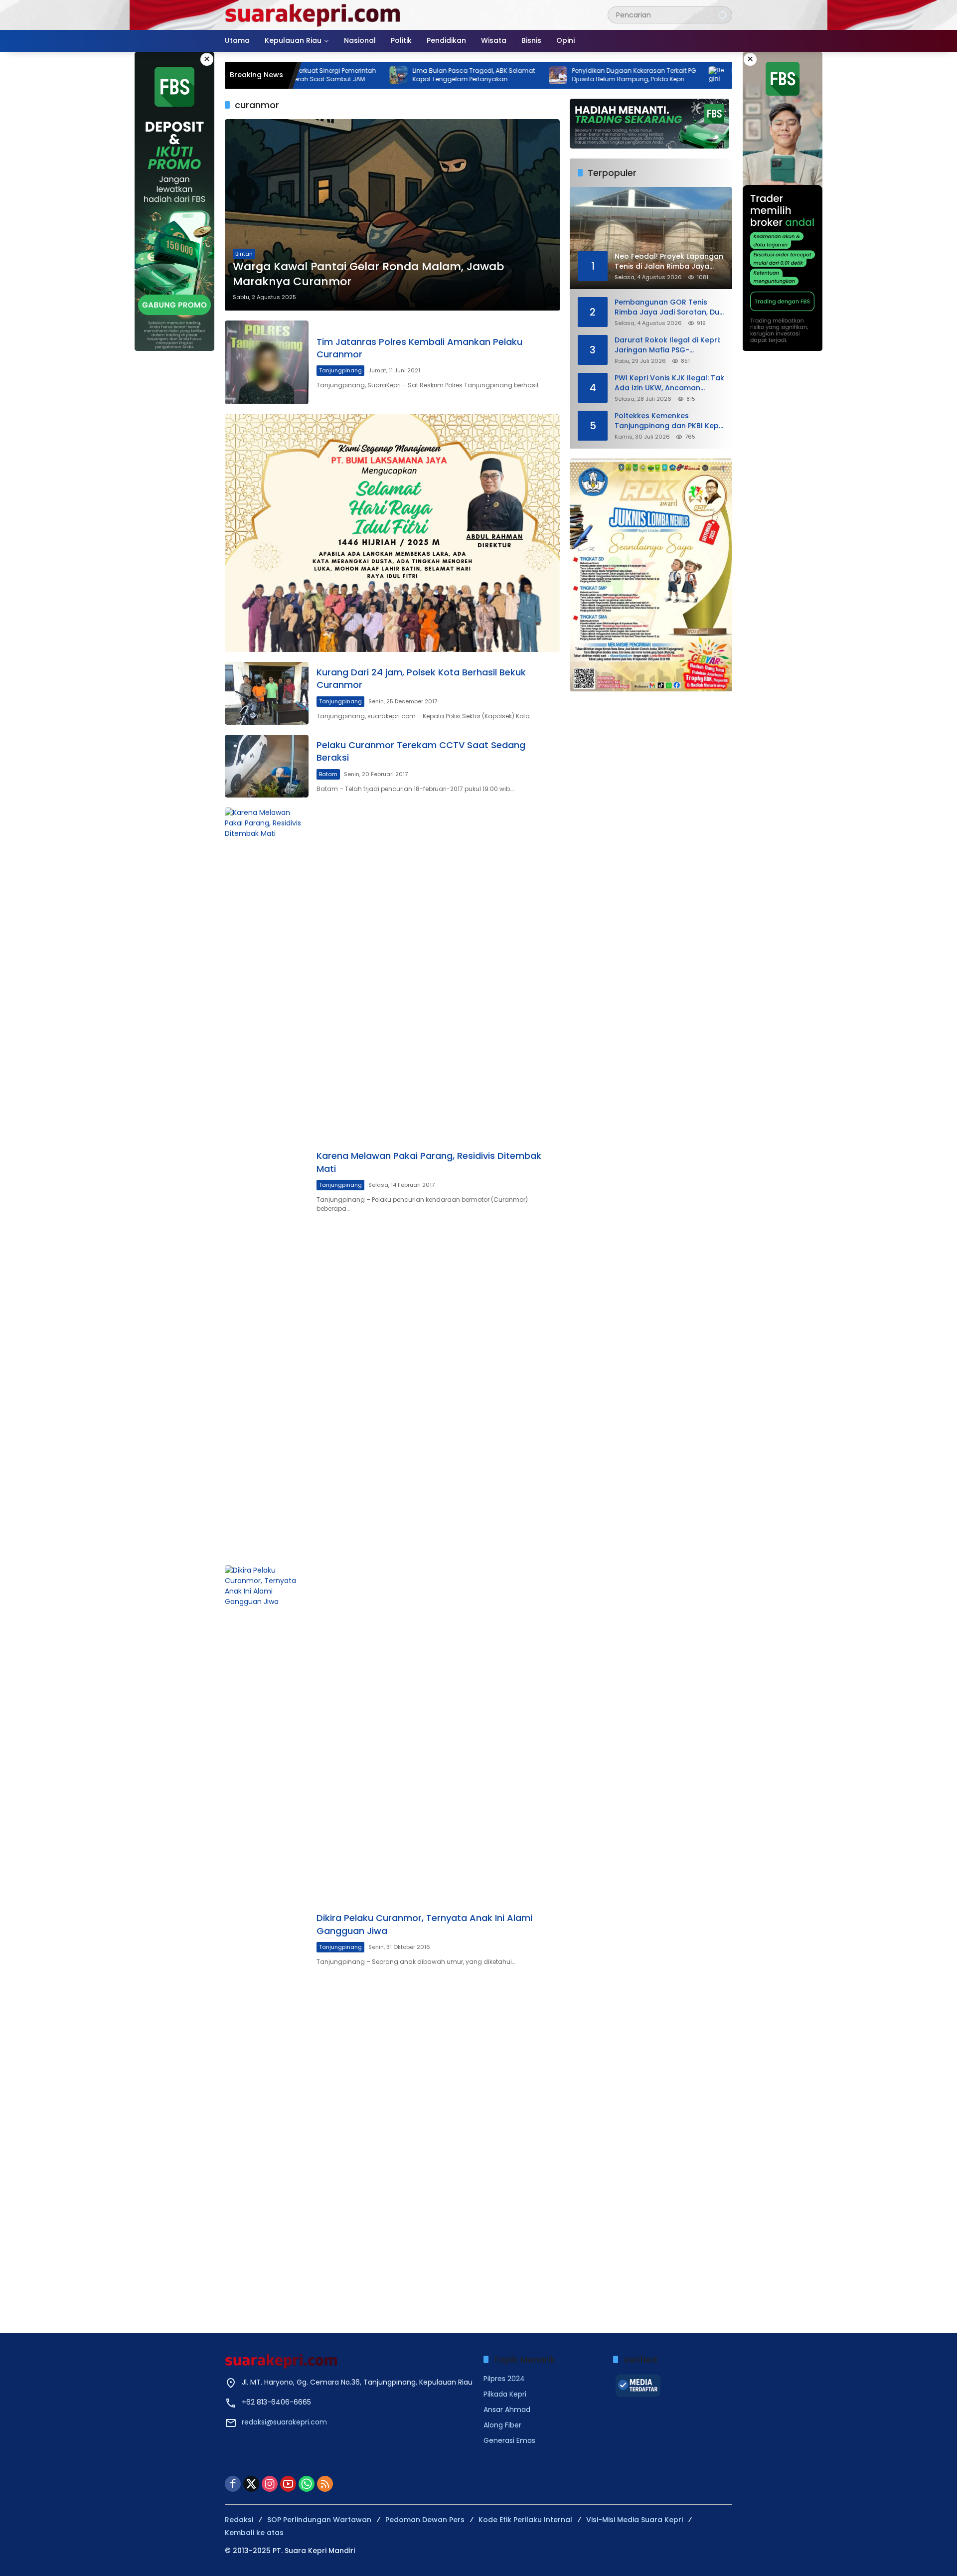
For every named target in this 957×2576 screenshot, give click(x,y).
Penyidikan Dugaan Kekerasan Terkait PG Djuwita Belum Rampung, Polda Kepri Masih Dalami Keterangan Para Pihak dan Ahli (555, 75)
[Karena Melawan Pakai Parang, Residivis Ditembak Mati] (267, 1181)
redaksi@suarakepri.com (284, 2422)
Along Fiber (502, 2425)
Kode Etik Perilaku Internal (525, 2520)
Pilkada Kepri (505, 2394)
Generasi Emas (509, 2440)
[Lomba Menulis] (651, 575)
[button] (722, 15)
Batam (328, 774)
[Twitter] (251, 2484)
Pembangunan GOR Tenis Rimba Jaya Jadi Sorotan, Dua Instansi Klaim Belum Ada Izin (669, 307)
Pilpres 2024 (504, 2379)
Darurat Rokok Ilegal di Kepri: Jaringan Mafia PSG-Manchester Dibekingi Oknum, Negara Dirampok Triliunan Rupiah (668, 345)
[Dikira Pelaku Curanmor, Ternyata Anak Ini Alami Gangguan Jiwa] (267, 1939)
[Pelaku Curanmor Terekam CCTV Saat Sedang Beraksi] (267, 766)
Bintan (244, 254)
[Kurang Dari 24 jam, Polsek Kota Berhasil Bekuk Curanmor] (267, 693)
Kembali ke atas (254, 2533)
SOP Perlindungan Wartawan (319, 2520)
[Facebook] (233, 2484)
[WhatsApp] (307, 2484)
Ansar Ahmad (507, 2410)
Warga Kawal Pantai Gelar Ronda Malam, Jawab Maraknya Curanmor (368, 274)
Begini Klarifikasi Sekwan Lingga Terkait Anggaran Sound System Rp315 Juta (712, 75)
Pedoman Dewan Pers (425, 2520)
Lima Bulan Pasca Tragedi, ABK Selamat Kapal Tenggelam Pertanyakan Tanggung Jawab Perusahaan (395, 75)
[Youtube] (288, 2484)
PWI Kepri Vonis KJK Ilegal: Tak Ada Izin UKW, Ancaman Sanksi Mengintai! (669, 383)
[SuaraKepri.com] (313, 14)
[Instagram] (270, 2484)
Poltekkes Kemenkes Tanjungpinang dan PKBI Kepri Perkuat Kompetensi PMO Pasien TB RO (669, 421)
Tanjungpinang (340, 370)
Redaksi (239, 2520)
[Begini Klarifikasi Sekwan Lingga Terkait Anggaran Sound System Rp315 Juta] (638, 75)
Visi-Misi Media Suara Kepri (635, 2520)
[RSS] (325, 2484)
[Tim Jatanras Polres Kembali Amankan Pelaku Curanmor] (267, 362)
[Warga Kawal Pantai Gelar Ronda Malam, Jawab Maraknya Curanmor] (392, 215)
